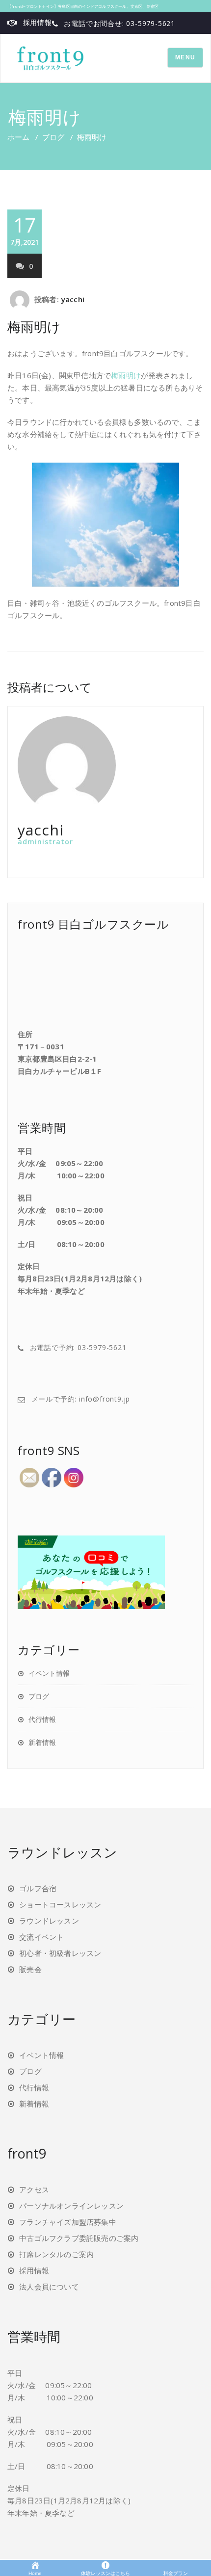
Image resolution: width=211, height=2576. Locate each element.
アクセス (34, 2189)
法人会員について (49, 2287)
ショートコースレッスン (60, 1904)
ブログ (53, 137)
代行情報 (42, 1719)
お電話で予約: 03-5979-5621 (78, 1347)
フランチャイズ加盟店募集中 (68, 2222)
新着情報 (42, 1742)
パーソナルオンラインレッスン (71, 2206)
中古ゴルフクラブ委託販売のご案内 (79, 2238)
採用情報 (38, 22)
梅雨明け (34, 326)
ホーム (18, 137)
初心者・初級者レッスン (60, 1953)
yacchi (73, 299)
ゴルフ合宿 (38, 1888)
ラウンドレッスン (49, 1921)
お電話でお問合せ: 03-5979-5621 (119, 23)
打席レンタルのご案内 (56, 2254)
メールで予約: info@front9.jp (81, 1399)
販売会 (30, 1969)
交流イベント (41, 1937)
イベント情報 (49, 1673)
